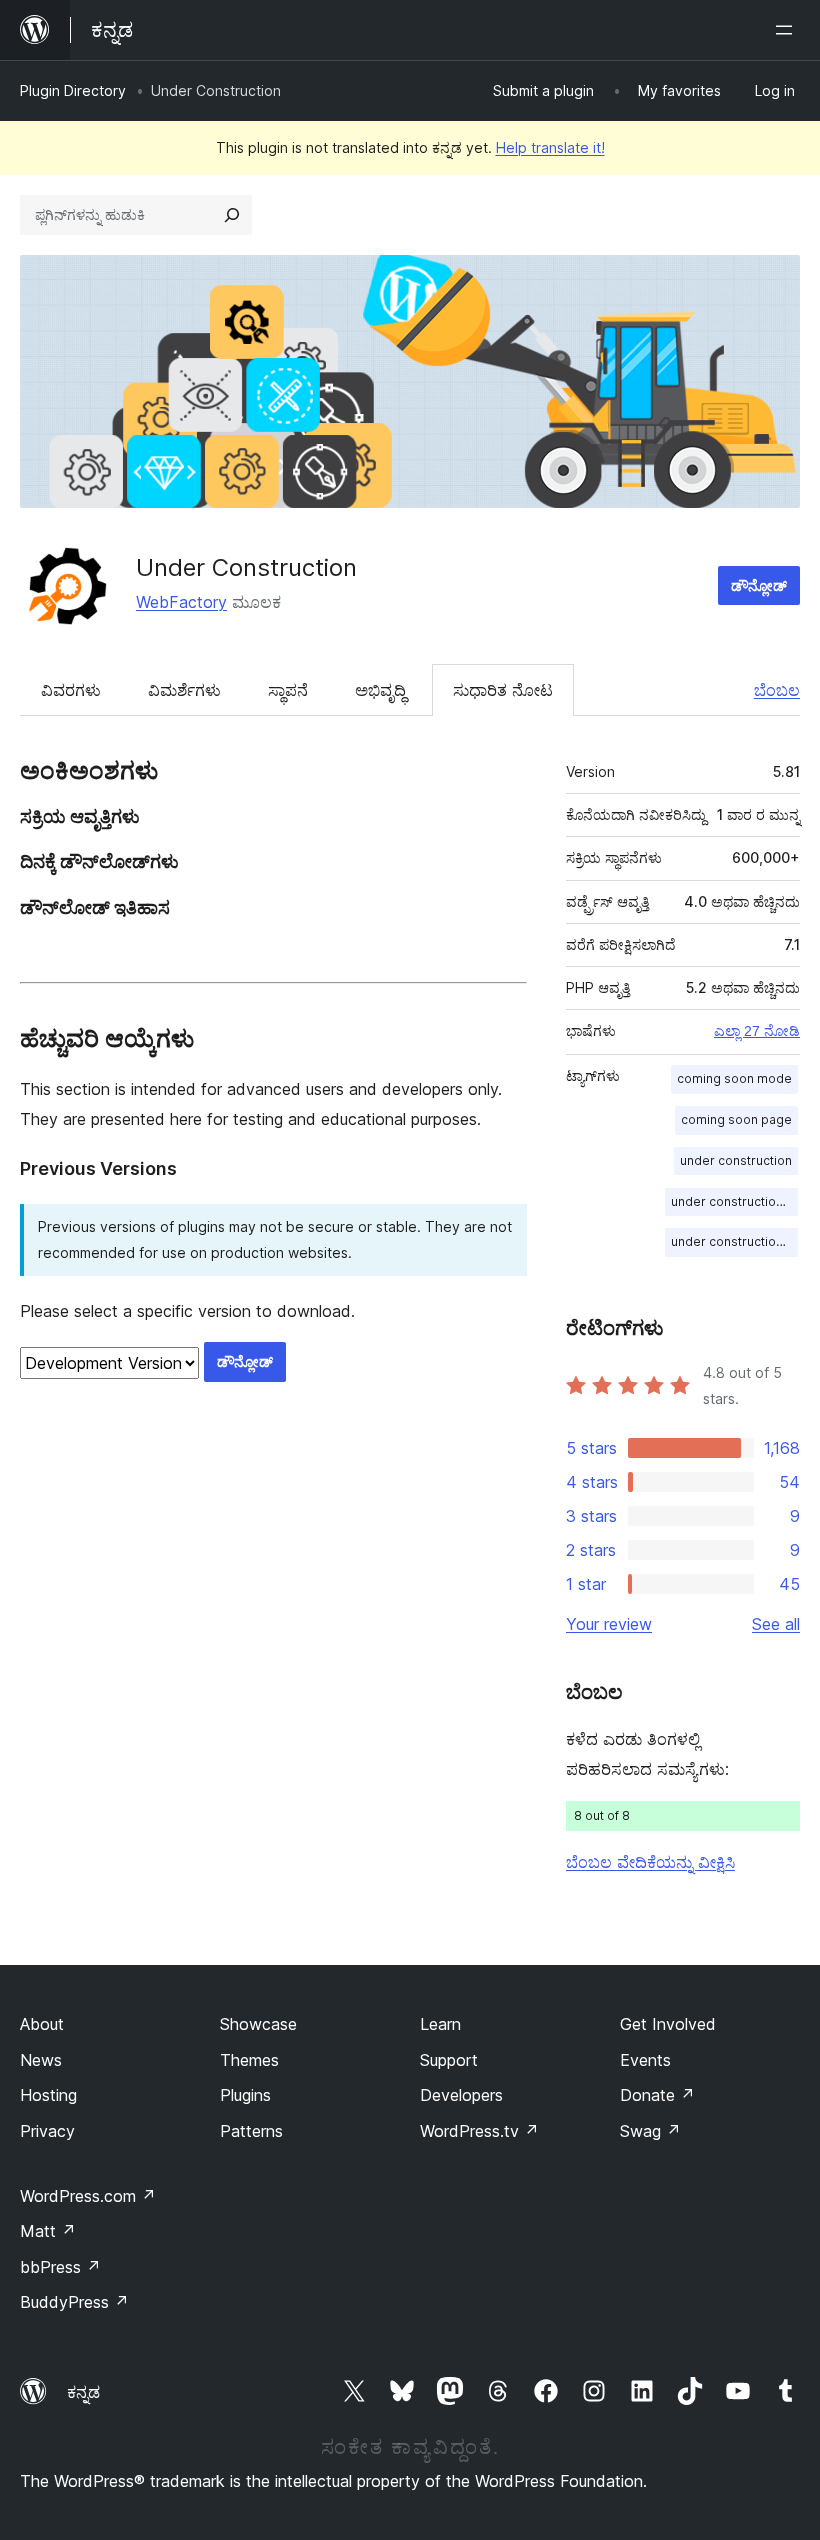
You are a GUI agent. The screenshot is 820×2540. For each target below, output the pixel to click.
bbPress (60, 2267)
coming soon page (736, 1119)
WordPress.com (88, 2196)
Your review (609, 1624)
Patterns (251, 2131)
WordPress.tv (479, 2131)
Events (645, 2060)
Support (449, 2060)
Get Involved (668, 2024)
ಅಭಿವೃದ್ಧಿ (380, 690)
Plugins (245, 2095)
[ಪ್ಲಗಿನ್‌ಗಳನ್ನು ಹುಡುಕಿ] (232, 215)
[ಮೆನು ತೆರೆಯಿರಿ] (788, 30)
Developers (461, 2095)
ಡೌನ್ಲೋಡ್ (759, 585)
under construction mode (734, 1201)
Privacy (47, 2131)
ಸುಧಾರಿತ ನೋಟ (503, 690)
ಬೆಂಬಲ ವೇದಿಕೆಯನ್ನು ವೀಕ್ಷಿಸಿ (650, 1862)
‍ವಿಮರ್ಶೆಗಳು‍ (184, 690)
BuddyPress (74, 2302)
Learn (440, 2024)
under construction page (734, 1241)
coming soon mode (734, 1078)
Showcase (258, 2024)
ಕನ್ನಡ (83, 2392)
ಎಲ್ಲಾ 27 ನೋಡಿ (757, 1031)
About (42, 2024)
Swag (650, 2131)
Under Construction (246, 567)
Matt (48, 2231)
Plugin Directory (73, 90)
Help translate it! (550, 147)
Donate (657, 2095)
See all (776, 1624)
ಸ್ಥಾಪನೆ (288, 690)
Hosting (48, 2095)
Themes (249, 2060)
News (41, 2060)
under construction (736, 1160)
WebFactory (181, 602)
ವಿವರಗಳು (71, 690)
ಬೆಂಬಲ (777, 690)
